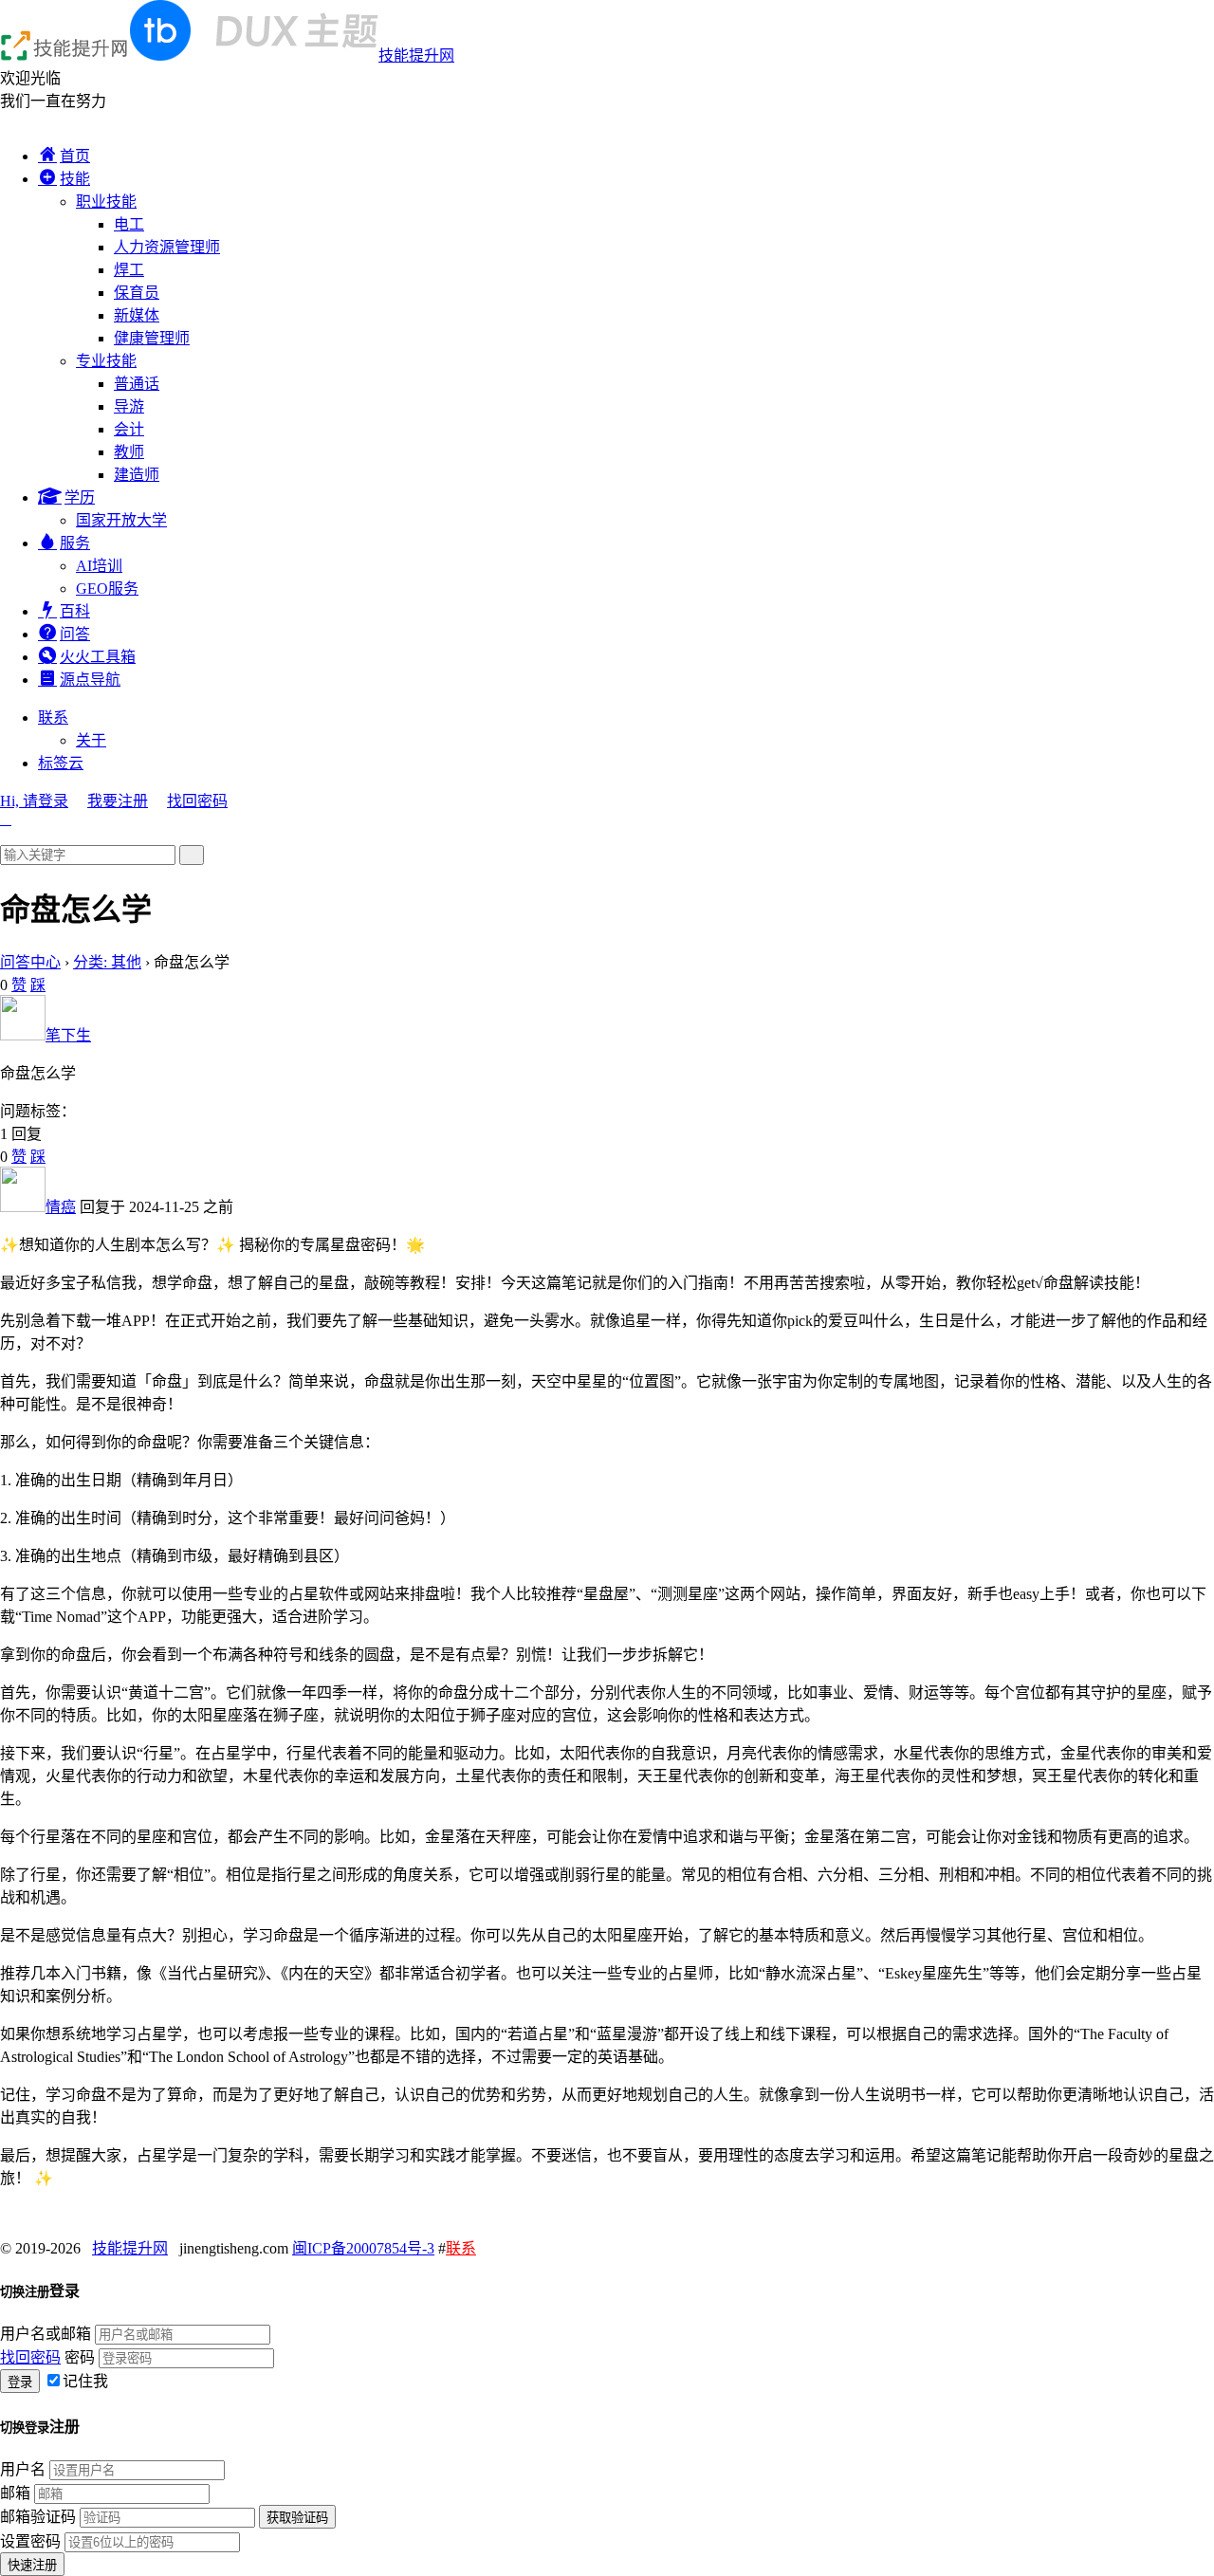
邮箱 (15, 2493)
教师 (129, 452)
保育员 (137, 293)
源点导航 (90, 680)
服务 (75, 543)
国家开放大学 (121, 520)
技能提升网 (416, 55)
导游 (129, 406)
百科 (75, 611)
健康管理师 (152, 338)
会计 (129, 429)
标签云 (61, 763)
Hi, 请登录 (34, 801)
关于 (91, 740)
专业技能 (106, 361)
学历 (80, 497)
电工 (129, 224)
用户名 (23, 2469)
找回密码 (197, 801)
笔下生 (68, 1035)
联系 (53, 718)
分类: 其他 (107, 962)
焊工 (129, 270)
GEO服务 (107, 589)
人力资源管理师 (167, 247)
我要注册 (118, 801)
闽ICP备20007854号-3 (363, 2248)
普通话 (137, 384)
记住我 (85, 2381)
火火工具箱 (98, 657)
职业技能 (106, 202)
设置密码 (30, 2541)
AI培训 (99, 566)
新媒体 (137, 315)
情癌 (61, 1207)
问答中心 (30, 962)
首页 (75, 156)
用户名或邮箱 (46, 2334)
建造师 (137, 475)
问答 (75, 634)
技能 (75, 179)
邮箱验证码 (38, 2517)
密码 (80, 2357)
